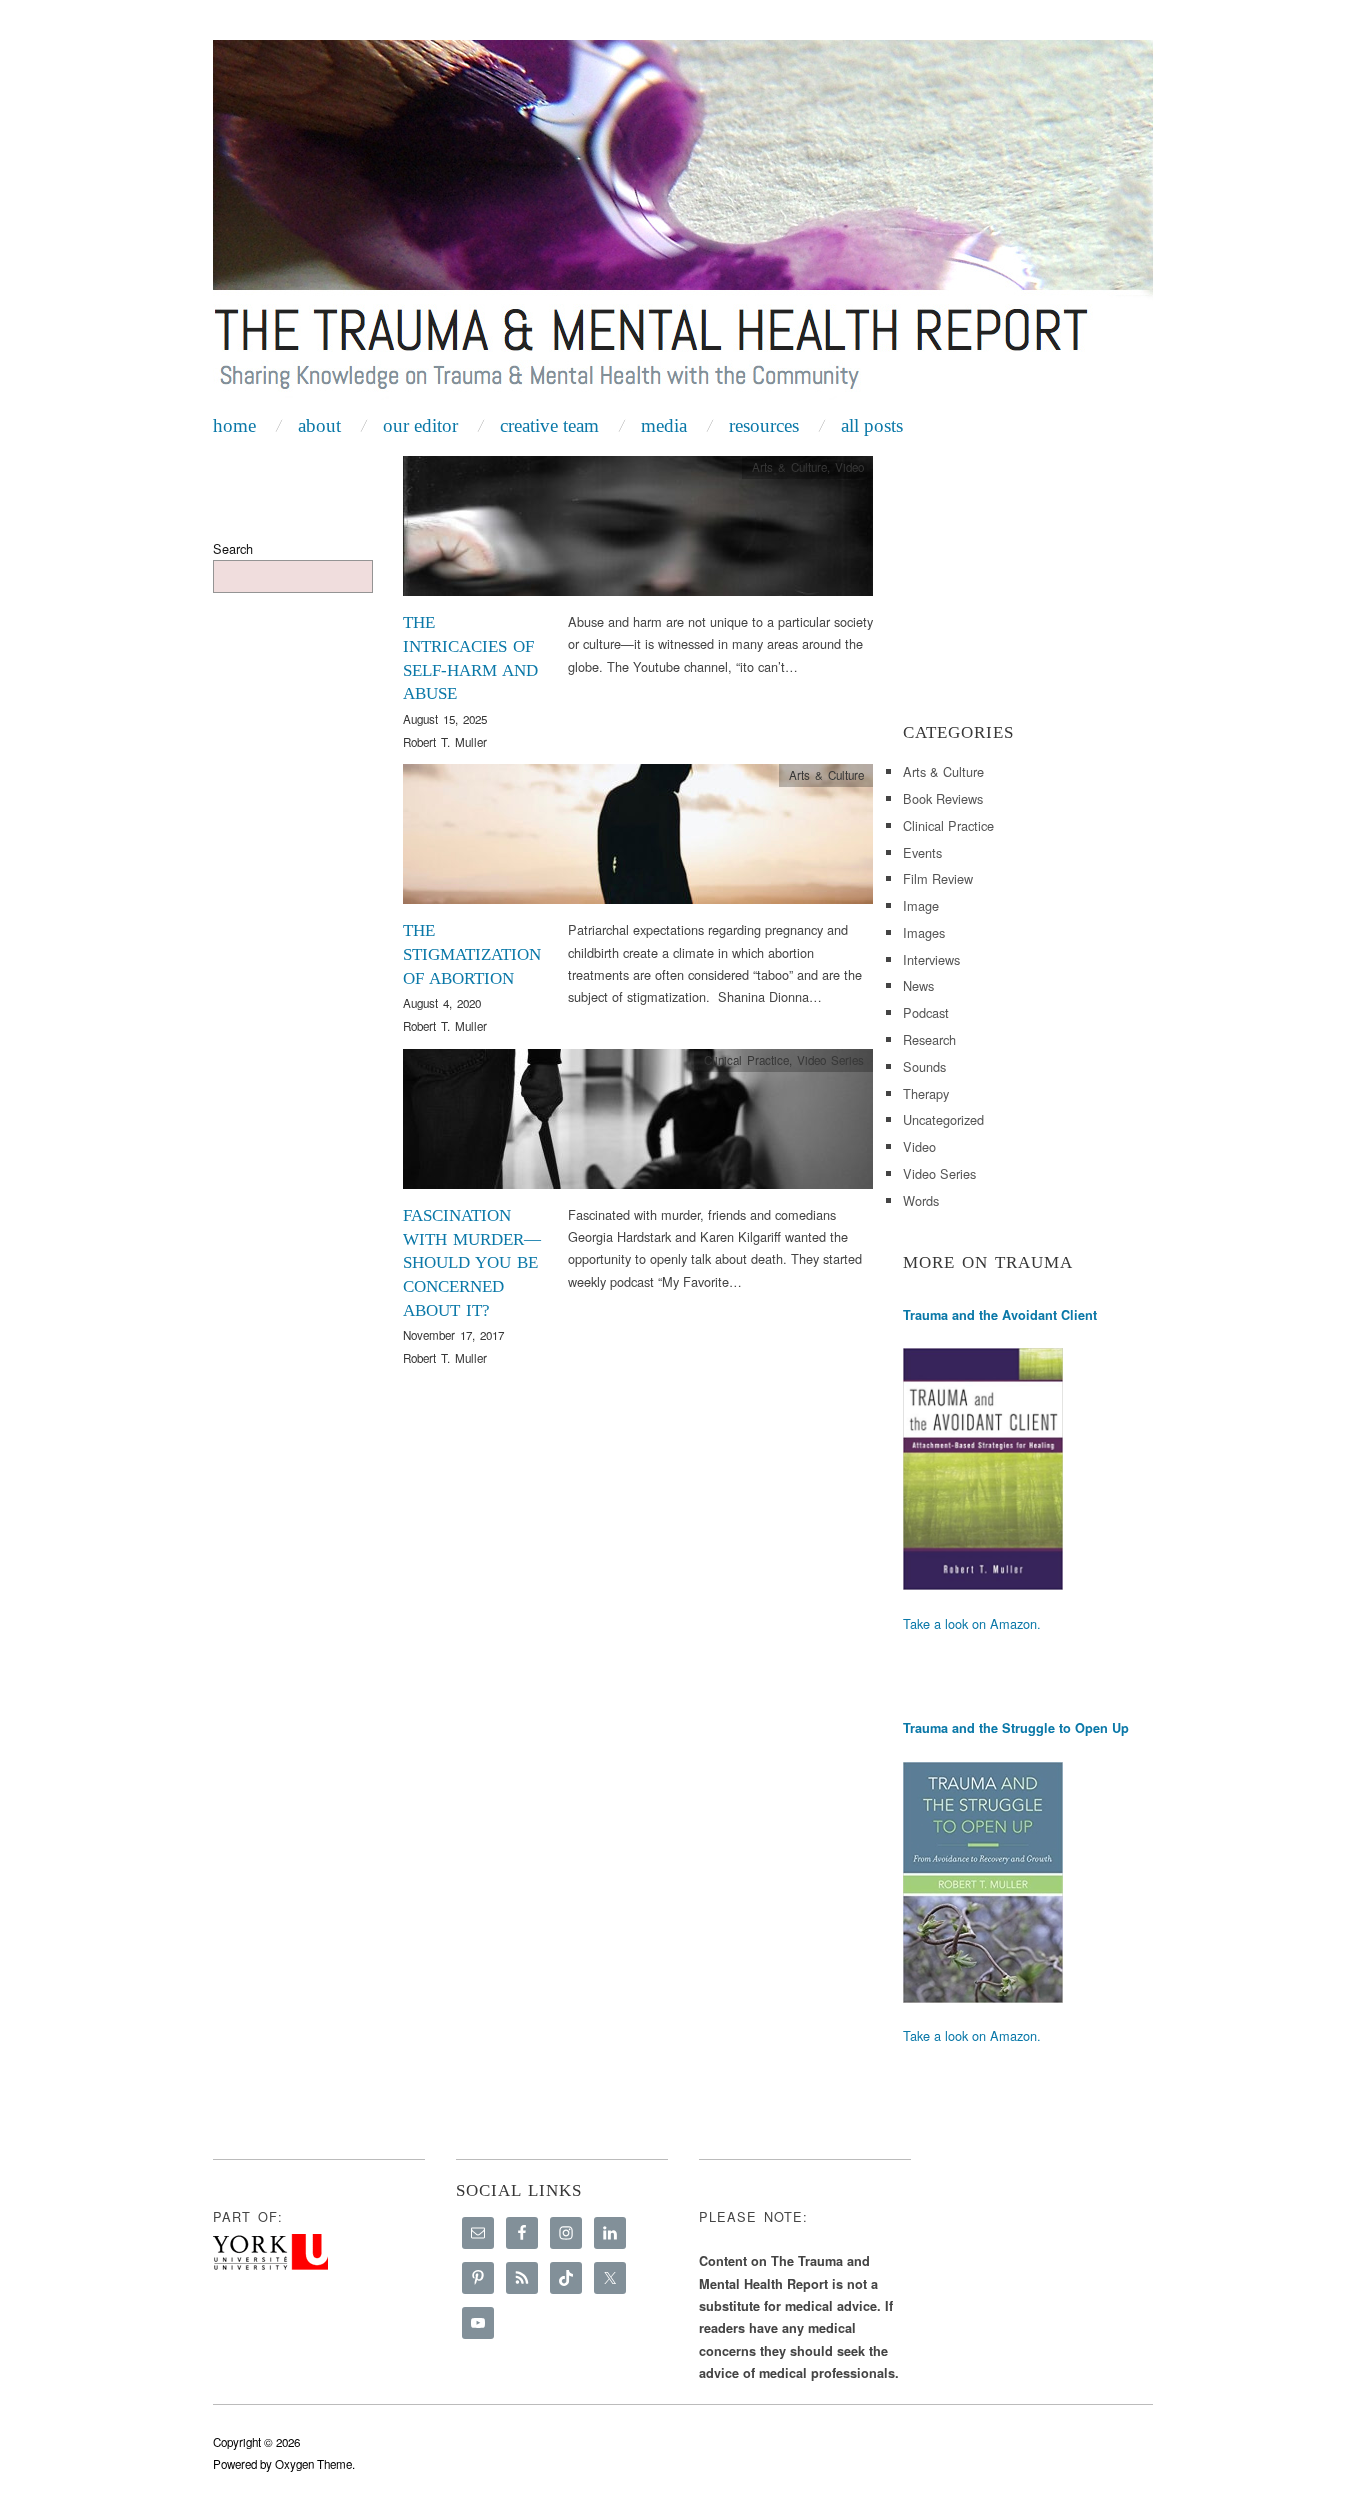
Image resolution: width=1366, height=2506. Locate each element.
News (918, 985)
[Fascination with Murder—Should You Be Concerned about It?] (638, 1124)
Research (929, 1039)
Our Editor (420, 425)
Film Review (938, 878)
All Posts (872, 425)
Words (921, 1200)
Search (233, 548)
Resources (764, 425)
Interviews (931, 959)
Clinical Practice (746, 1060)
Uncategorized (943, 1119)
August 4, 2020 (442, 1003)
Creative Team (549, 425)
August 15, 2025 (445, 719)
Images (924, 932)
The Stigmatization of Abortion (472, 954)
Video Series (830, 1060)
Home (234, 425)
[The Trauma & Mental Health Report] (683, 222)
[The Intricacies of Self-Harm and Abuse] (638, 531)
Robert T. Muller (445, 742)
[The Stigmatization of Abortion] (638, 839)
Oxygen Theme (313, 2464)
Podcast (926, 1012)
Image (921, 905)
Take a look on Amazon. (972, 1623)
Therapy (926, 1093)
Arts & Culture (789, 467)
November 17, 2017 (453, 1335)
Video (849, 467)
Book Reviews (943, 798)
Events (922, 852)
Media (664, 425)
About (319, 425)
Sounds (924, 1066)
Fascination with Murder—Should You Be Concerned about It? (472, 1263)
